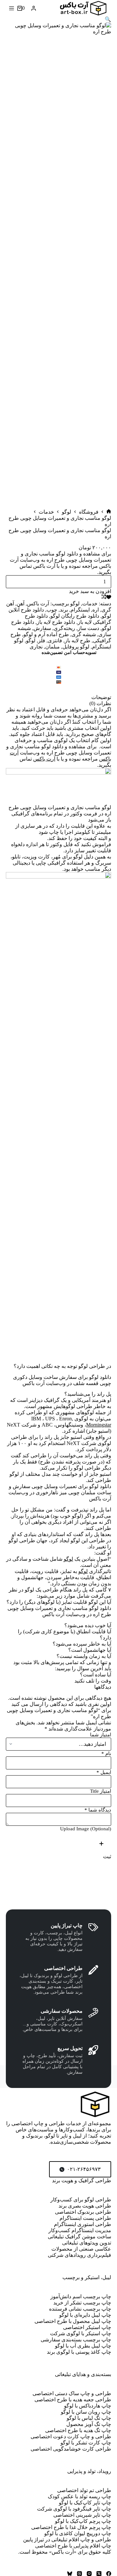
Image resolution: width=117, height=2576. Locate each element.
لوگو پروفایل (76, 647)
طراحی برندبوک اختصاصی (83, 2212)
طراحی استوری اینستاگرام (83, 2224)
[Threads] (79, 2574)
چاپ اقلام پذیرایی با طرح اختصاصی (73, 2546)
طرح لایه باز (78, 641)
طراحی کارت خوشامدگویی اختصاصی (71, 2449)
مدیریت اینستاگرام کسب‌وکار (80, 2230)
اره (96, 610)
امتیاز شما (101, 1735)
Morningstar (99, 1425)
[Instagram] (89, 2574)
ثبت (107, 1856)
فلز (42, 641)
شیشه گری (84, 634)
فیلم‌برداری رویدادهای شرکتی (79, 2255)
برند (64, 610)
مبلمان (52, 647)
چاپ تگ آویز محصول (89, 2424)
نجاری (36, 647)
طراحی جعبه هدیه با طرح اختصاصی (73, 2400)
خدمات (90, 604)
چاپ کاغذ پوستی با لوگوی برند (79, 2352)
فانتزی (55, 641)
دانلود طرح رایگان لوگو (75, 616)
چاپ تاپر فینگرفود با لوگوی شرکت (74, 2509)
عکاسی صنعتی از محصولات (81, 2249)
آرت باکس (38, 604)
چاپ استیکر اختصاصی (87, 2327)
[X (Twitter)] (99, 2574)
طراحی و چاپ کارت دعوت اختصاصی (71, 2436)
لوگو (75, 604)
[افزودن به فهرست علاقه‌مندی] (109, 597)
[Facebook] (109, 2574)
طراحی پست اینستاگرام (85, 2218)
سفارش (42, 628)
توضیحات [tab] (101, 697)
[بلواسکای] (70, 2574)
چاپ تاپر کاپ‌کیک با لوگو (85, 2503)
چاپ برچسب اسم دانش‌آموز (81, 2296)
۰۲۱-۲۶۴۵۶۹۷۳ (84, 2169)
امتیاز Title (101, 1791)
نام (106, 1754)
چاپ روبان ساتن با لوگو (86, 2412)
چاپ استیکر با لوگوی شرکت (81, 2333)
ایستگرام (80, 610)
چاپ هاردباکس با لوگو (88, 2406)
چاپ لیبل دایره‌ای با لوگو (85, 2315)
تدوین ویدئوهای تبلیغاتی (87, 2243)
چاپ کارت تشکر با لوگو (86, 2443)
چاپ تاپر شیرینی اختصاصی (82, 2515)
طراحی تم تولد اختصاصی (84, 2490)
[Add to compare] (104, 597)
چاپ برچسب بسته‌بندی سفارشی (76, 2340)
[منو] (12, 8)
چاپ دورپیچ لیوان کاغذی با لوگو (78, 2533)
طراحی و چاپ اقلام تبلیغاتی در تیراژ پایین (67, 2540)
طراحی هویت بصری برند (85, 2206)
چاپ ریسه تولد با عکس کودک (79, 2496)
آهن (20, 604)
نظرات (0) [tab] (100, 703)
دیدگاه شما (98, 1810)
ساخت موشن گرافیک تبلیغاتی (79, 2237)
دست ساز (88, 628)
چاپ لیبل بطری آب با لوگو (83, 2346)
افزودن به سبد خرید (90, 591)
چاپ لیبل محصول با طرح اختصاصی (73, 2321)
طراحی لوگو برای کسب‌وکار (81, 2200)
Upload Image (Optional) (86, 1829)
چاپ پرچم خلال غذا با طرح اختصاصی (71, 2527)
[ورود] (34, 8)
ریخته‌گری (64, 628)
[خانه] (109, 512)
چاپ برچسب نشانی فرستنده (80, 2309)
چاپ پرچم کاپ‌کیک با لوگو (83, 2521)
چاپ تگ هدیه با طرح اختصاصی (78, 2430)
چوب (52, 610)
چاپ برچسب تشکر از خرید (82, 2303)
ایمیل (104, 1772)
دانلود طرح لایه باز (56, 622)
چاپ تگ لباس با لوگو (89, 2418)
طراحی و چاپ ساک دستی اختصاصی (72, 2393)
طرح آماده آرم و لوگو (46, 634)
